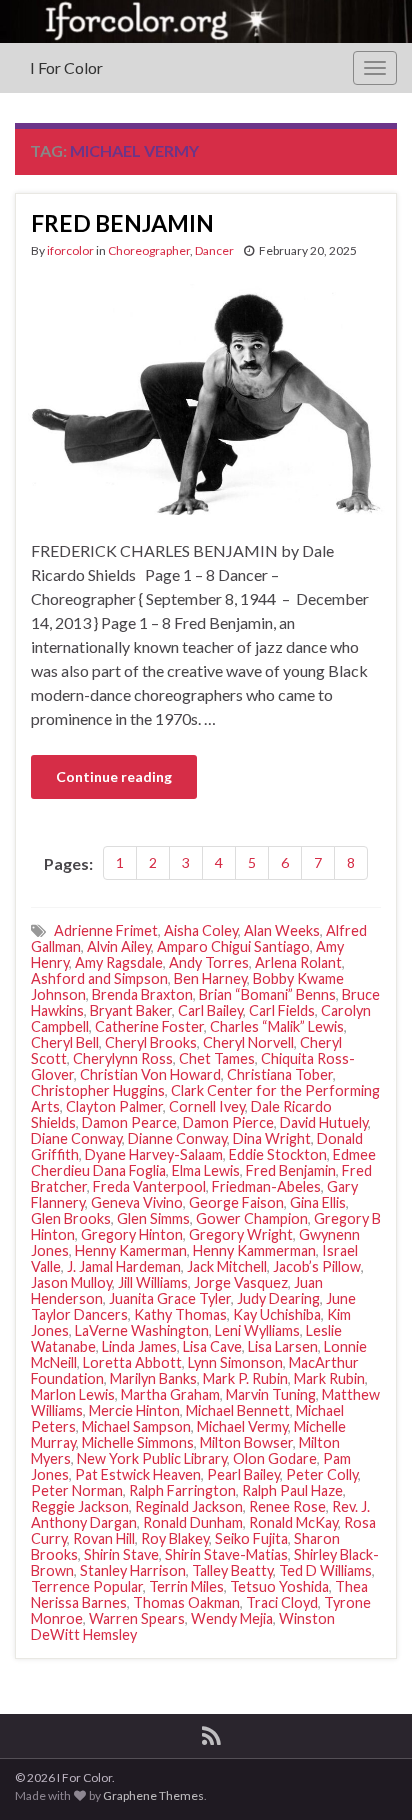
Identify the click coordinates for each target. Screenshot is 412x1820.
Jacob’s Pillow (317, 1266)
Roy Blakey (175, 1538)
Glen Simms (153, 1218)
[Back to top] (367, 1775)
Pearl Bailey (243, 1474)
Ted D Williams (325, 1570)
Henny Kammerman (254, 1250)
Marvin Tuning (271, 1394)
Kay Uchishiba (277, 1314)
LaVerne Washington (142, 1330)
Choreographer (149, 250)
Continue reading (114, 776)
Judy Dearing (278, 1298)
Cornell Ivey (207, 1106)
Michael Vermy (242, 1426)
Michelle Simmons (138, 1442)
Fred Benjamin (291, 1170)
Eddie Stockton (278, 1154)
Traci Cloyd (282, 1602)
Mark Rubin (329, 1378)
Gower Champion (252, 1218)
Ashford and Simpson (99, 978)
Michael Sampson (136, 1426)
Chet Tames (217, 1058)
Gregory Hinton (132, 1234)
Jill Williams (153, 1282)
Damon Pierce (228, 1122)
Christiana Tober (280, 1074)
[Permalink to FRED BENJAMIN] (206, 396)
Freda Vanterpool (149, 1186)
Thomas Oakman (186, 1602)
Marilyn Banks (153, 1378)
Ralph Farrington (182, 1490)
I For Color (66, 67)
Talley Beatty (232, 1570)
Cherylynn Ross (123, 1058)
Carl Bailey (210, 1010)
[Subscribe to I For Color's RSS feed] (211, 1732)
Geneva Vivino (137, 1202)
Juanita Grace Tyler (170, 1298)
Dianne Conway (177, 1138)
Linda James (139, 1346)
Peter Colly (322, 1474)
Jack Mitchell (227, 1266)
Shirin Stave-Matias (226, 1554)
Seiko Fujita (251, 1538)
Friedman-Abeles (266, 1186)
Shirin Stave (121, 1554)
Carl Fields (282, 1010)
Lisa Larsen (283, 1346)
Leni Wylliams (257, 1330)
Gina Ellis (318, 1202)
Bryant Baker (131, 1010)
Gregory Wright (241, 1234)
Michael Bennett (238, 1410)
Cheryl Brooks (151, 1042)
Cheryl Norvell (248, 1042)
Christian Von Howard (150, 1074)
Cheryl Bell (65, 1042)
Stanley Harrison (133, 1570)
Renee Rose (287, 1506)
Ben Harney (210, 978)
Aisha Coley (201, 930)
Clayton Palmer (114, 1106)
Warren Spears (137, 1618)
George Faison (236, 1202)
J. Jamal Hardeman (124, 1266)
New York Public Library (152, 1458)
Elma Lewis (206, 1170)
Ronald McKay (293, 1522)
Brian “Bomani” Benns (267, 994)
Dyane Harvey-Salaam (154, 1154)
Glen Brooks (71, 1218)
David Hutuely (324, 1122)
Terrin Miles (186, 1586)
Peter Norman (77, 1490)
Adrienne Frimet (106, 930)
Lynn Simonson (235, 1362)
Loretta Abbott (132, 1362)
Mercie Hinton (134, 1410)
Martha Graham (170, 1394)
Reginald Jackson (189, 1506)
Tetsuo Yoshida (279, 1586)
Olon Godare (275, 1458)
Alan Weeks (282, 930)
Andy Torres (209, 962)
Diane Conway (76, 1138)
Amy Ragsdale (119, 962)
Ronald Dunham (193, 1522)
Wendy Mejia (232, 1618)
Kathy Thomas (180, 1314)
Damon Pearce (129, 1122)
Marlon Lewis (73, 1394)
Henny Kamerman (131, 1250)
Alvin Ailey (119, 946)
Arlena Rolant (298, 962)
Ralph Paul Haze (292, 1490)
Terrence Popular (87, 1586)
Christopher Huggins (98, 1090)
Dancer (214, 250)
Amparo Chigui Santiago (233, 946)
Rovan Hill (104, 1538)
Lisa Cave (212, 1346)
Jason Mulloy (71, 1282)
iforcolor (70, 250)
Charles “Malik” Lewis (277, 1026)
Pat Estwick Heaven (138, 1474)
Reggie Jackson (80, 1506)
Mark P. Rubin (245, 1378)
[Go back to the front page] (206, 21)
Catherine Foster (149, 1026)
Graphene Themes (153, 1795)
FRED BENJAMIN (122, 223)
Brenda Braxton (142, 994)
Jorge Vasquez (241, 1282)
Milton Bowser (246, 1442)
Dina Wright (272, 1138)
